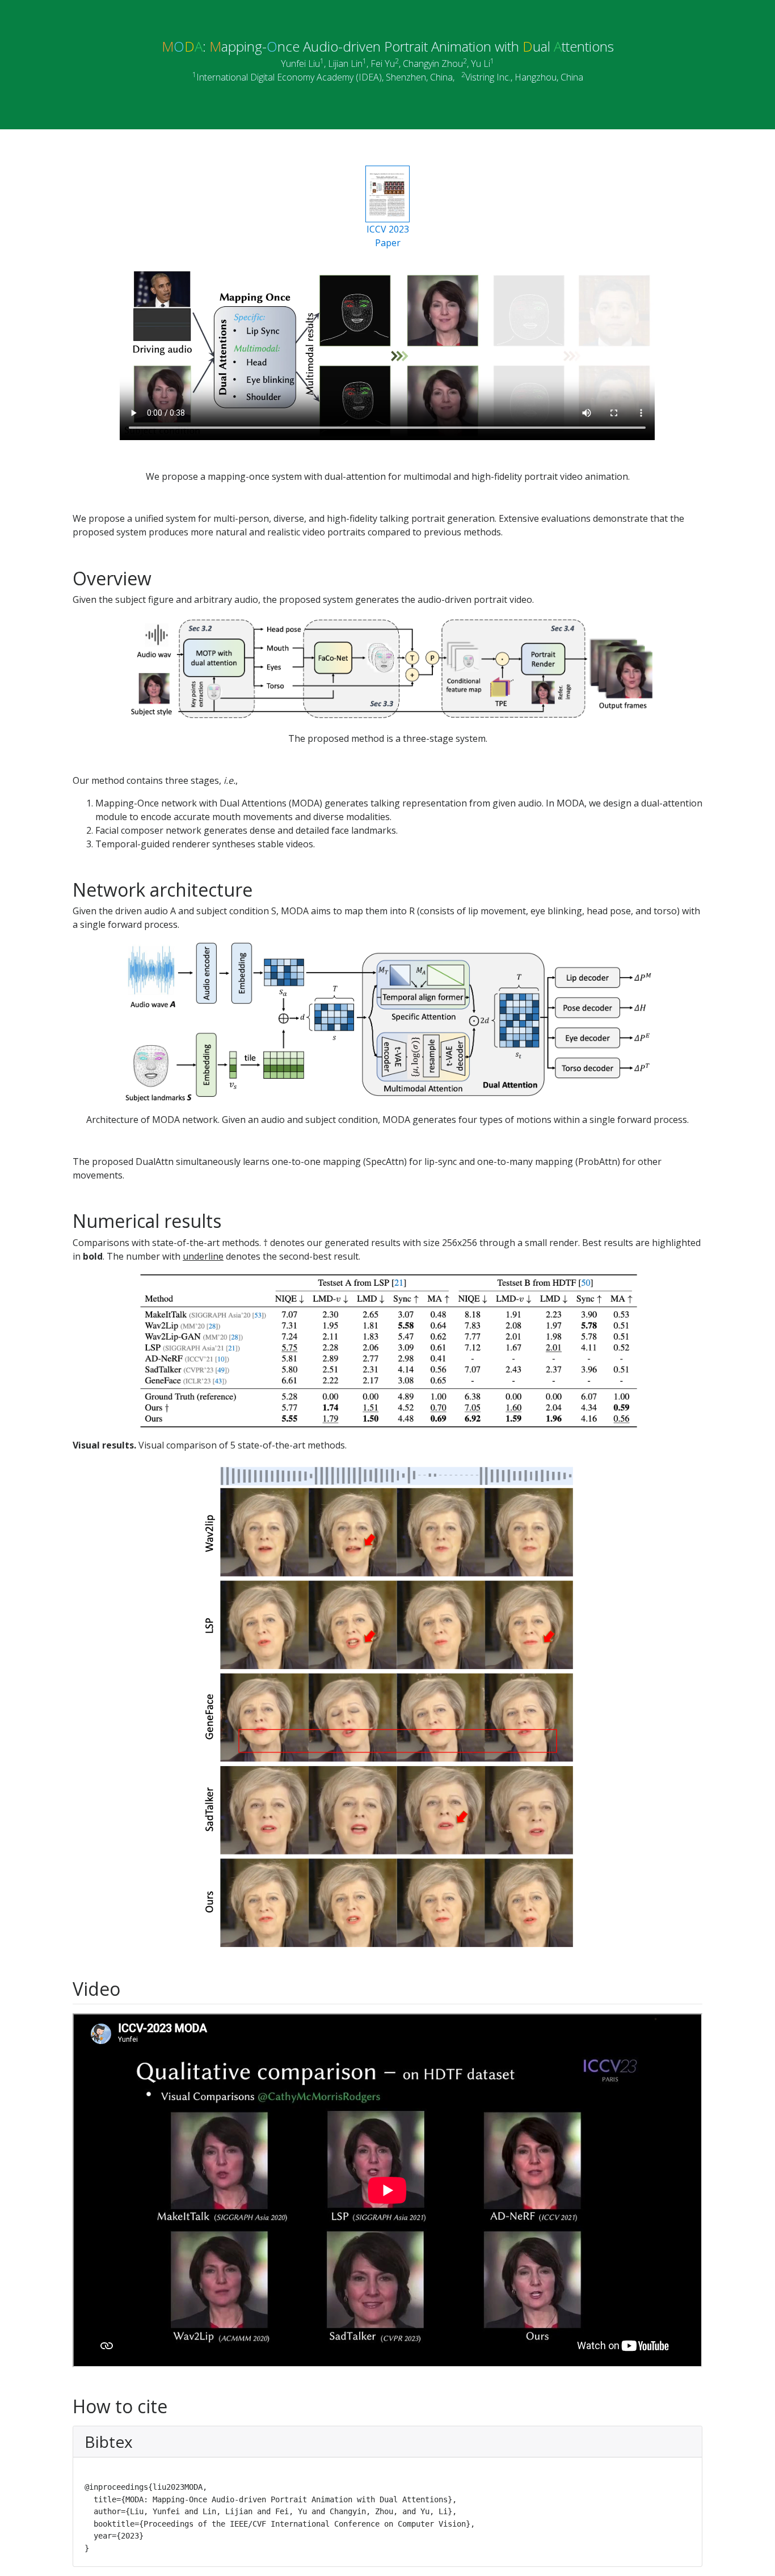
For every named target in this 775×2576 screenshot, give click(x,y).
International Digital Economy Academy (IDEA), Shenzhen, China (325, 77)
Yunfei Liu (300, 64)
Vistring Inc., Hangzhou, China (524, 77)
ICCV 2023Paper (388, 236)
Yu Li (481, 64)
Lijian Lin (345, 64)
